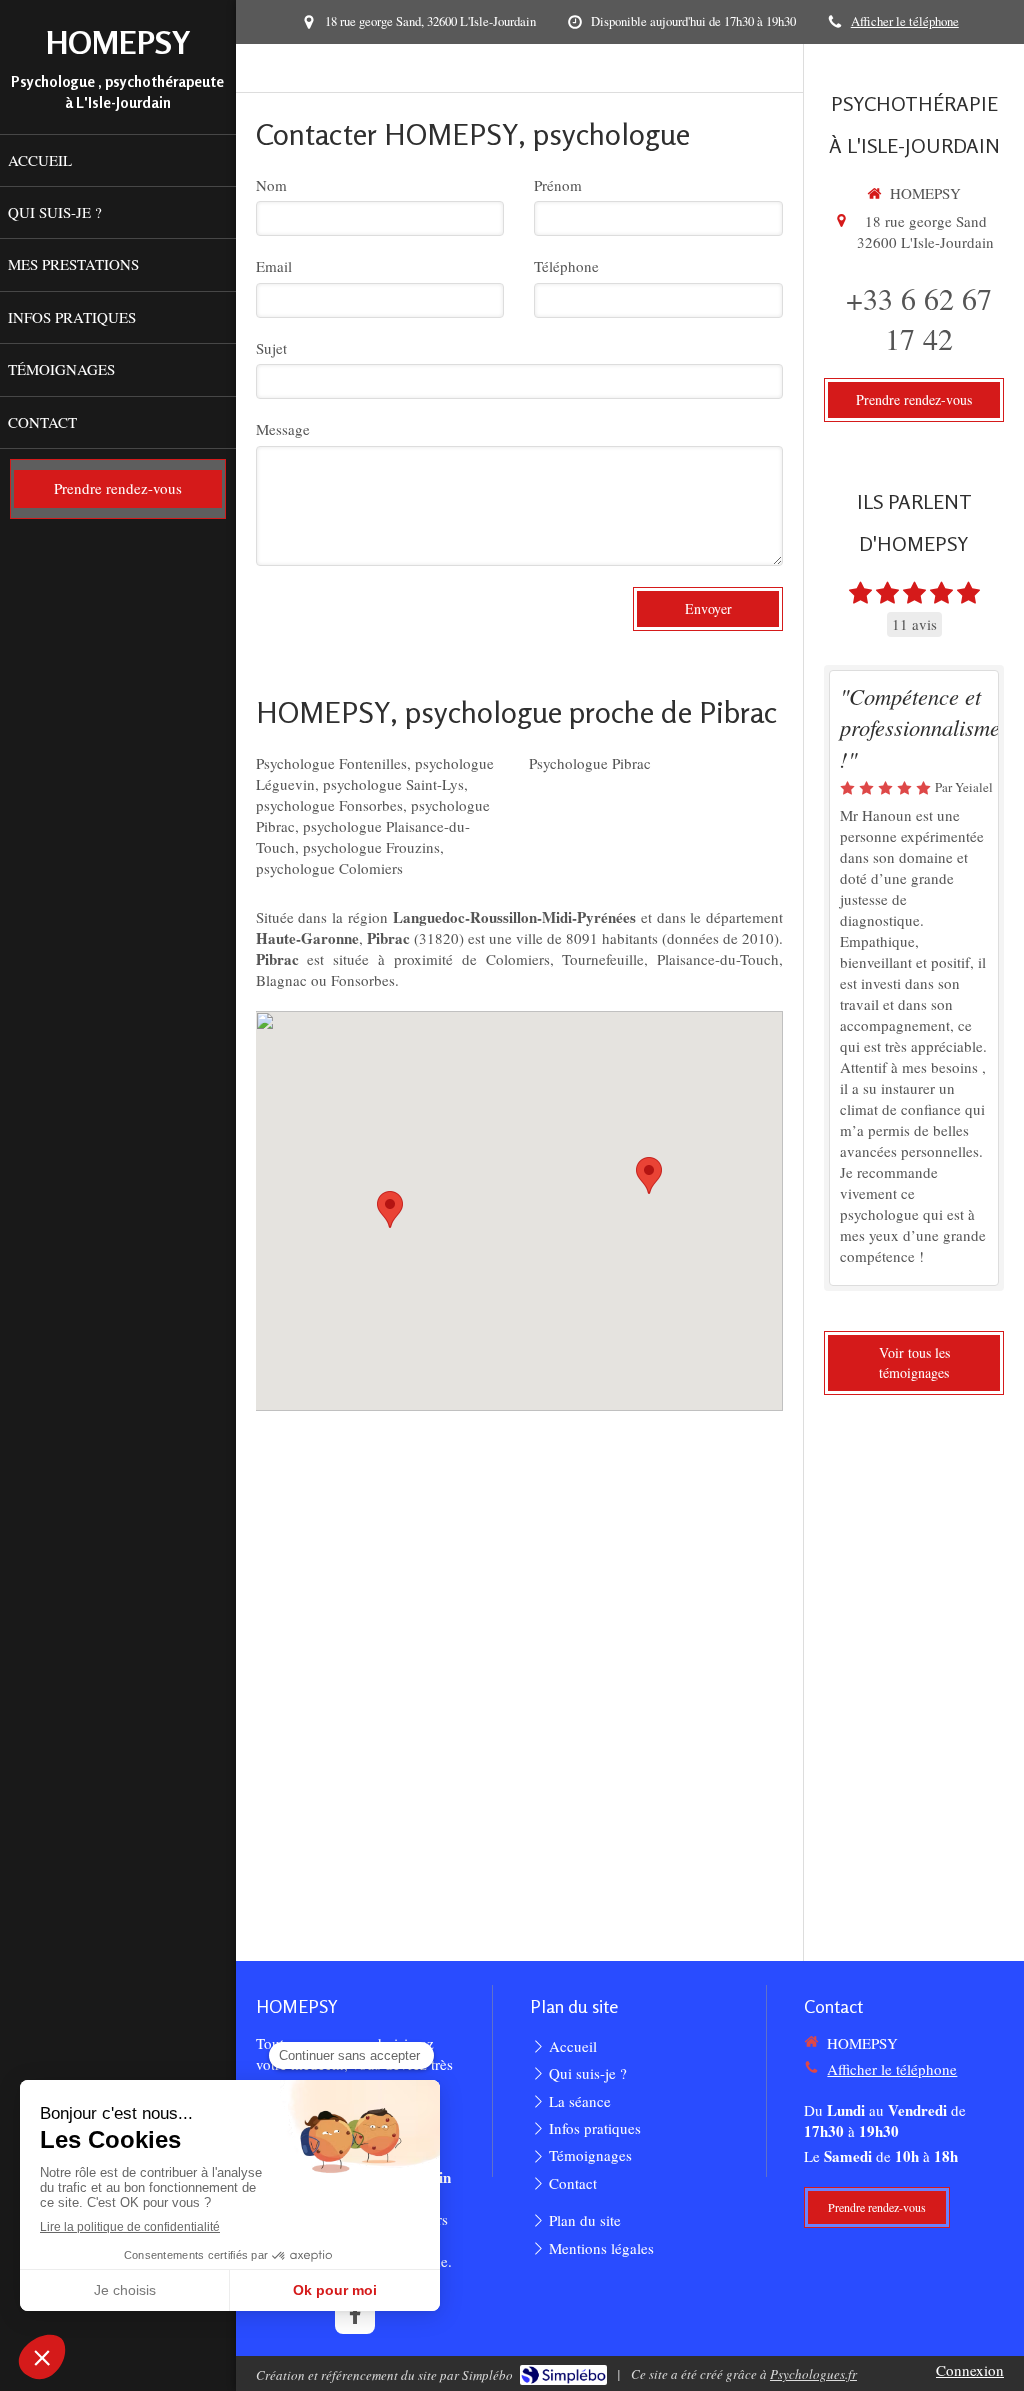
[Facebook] (355, 2314)
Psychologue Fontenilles (331, 763)
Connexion (970, 2370)
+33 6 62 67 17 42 (919, 318)
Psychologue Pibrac (590, 763)
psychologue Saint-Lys (393, 784)
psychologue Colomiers (329, 868)
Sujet (271, 348)
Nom (271, 185)
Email (274, 266)
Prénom (558, 185)
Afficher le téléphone (905, 21)
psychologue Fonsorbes (329, 805)
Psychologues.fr (813, 2374)
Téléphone (566, 266)
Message (283, 429)
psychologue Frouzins (371, 847)
